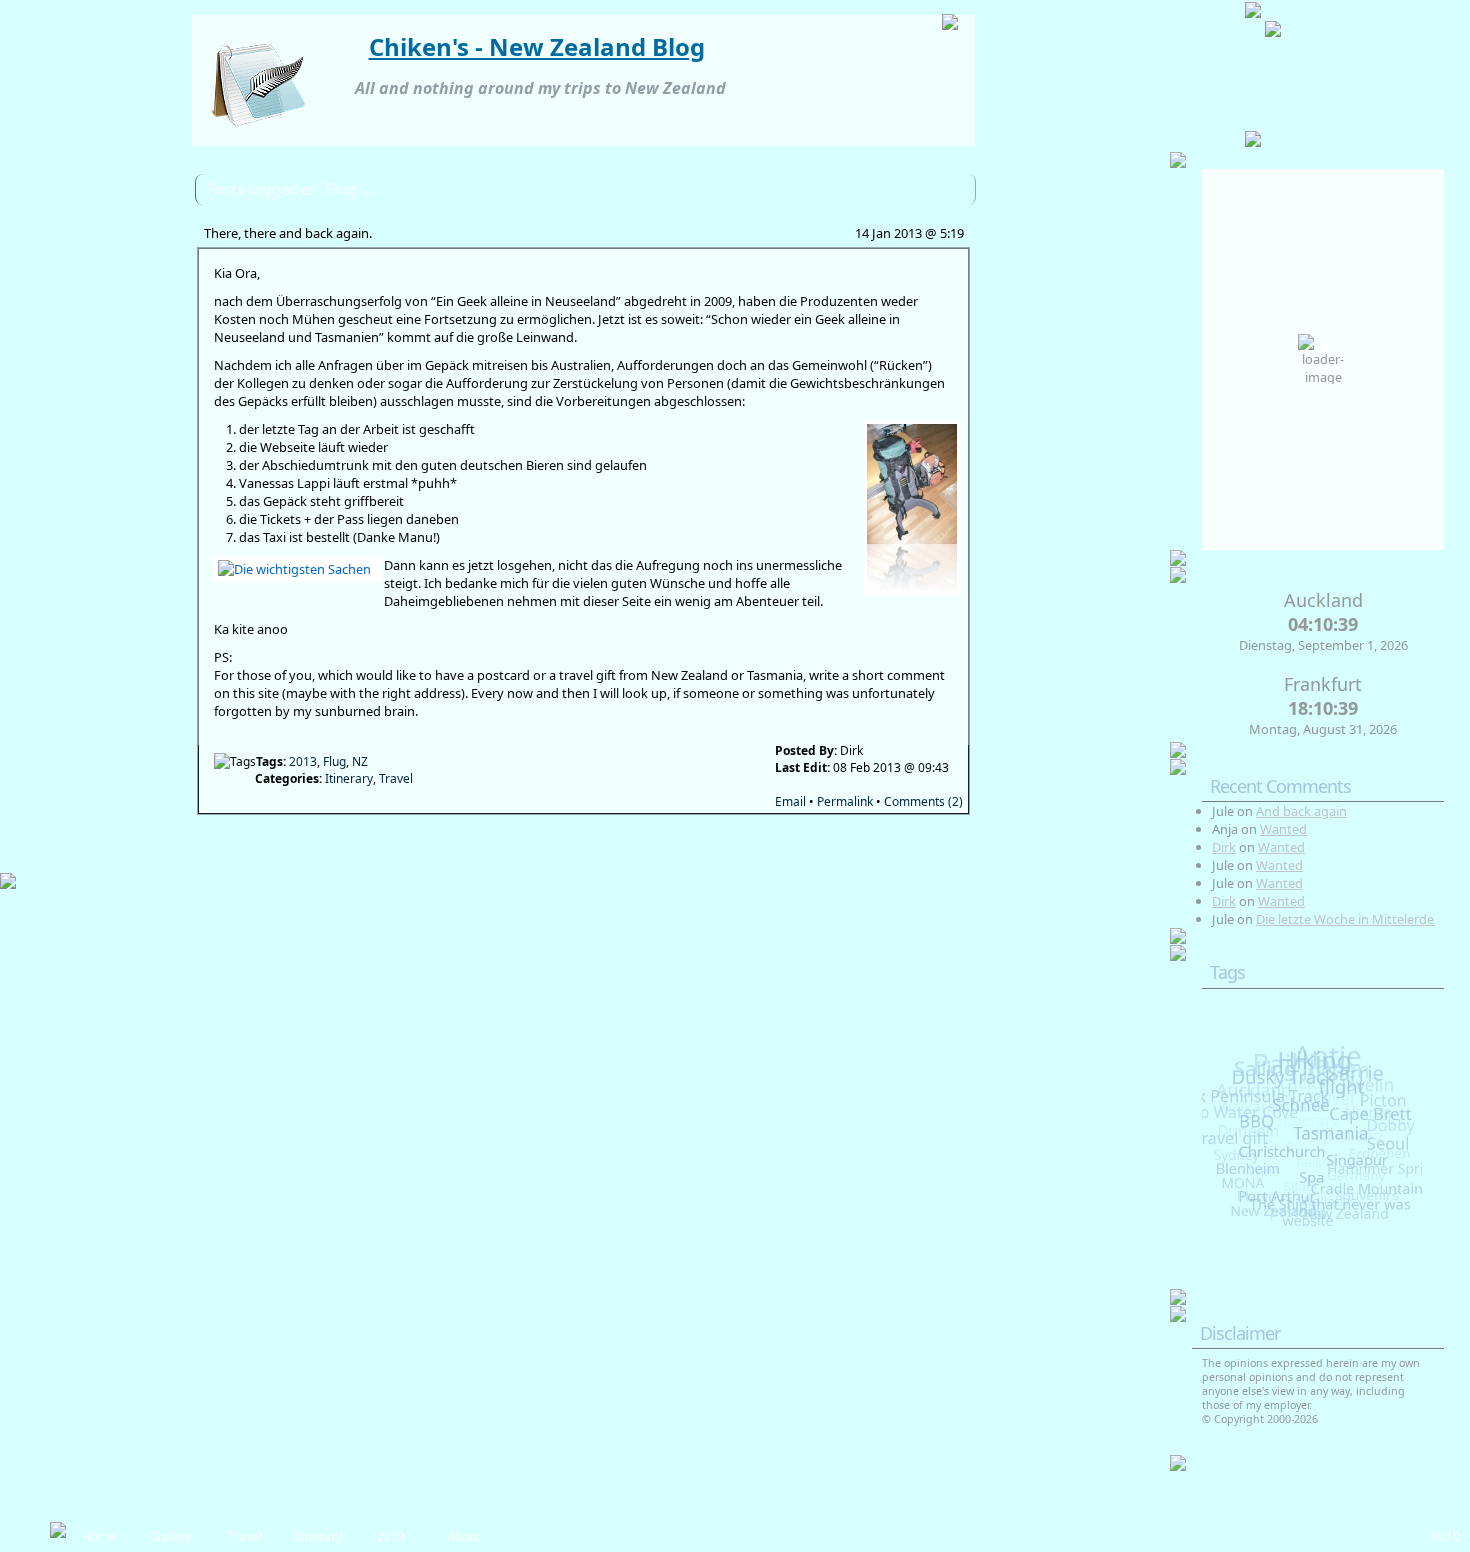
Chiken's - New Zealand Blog (537, 46)
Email (790, 801)
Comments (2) (923, 801)
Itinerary (349, 778)
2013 (303, 761)
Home (99, 1536)
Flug (334, 761)
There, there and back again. (288, 233)
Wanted (1283, 829)
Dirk (1224, 847)
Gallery (172, 1536)
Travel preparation (245, 1540)
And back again (1301, 811)
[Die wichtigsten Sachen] (294, 569)
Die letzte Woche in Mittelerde (1345, 919)
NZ (360, 761)
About (463, 1536)
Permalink (845, 801)
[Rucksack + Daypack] (908, 508)
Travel (396, 778)
